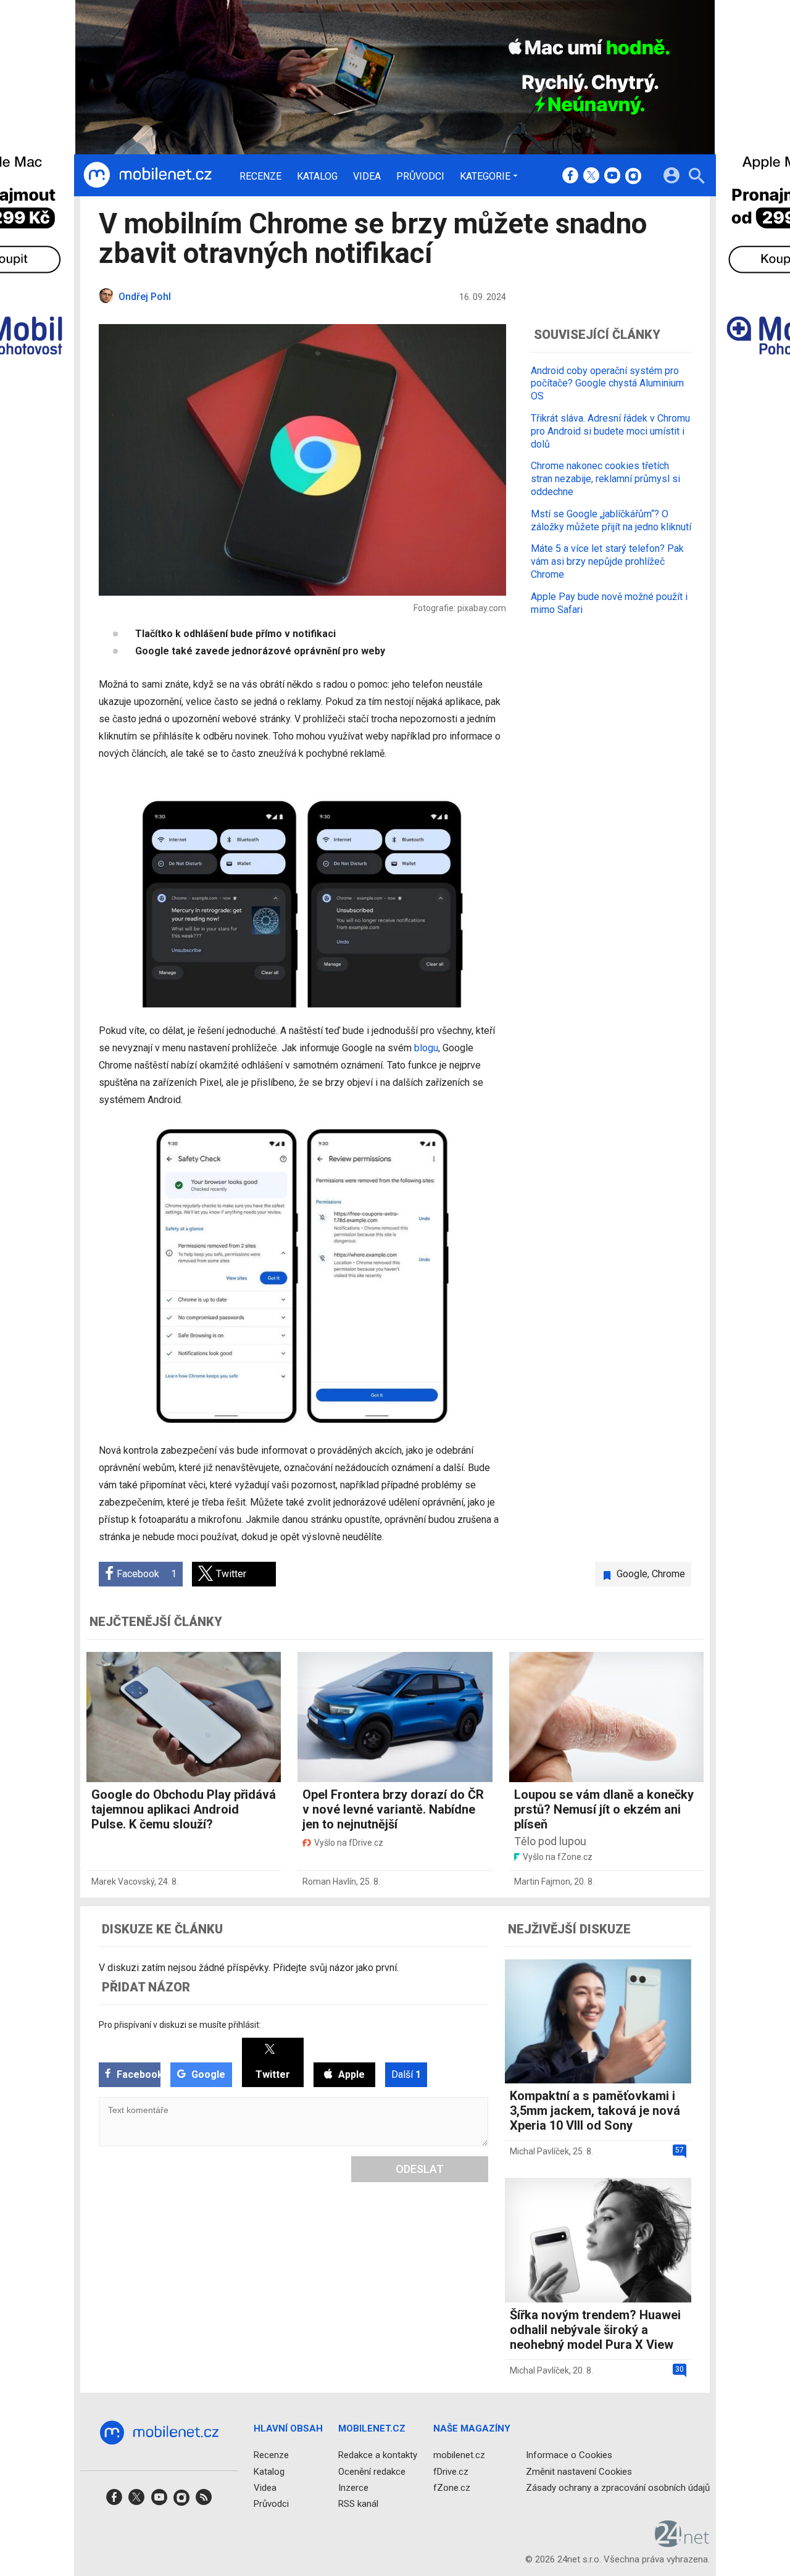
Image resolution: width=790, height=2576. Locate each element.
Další (406, 2074)
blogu (426, 1048)
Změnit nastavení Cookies (579, 2471)
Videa (367, 177)
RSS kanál (358, 2504)
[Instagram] (633, 177)
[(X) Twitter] (591, 177)
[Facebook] (570, 177)
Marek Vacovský (123, 1882)
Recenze (260, 177)
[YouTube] (612, 177)
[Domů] (148, 175)
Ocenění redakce (372, 2471)
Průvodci (420, 177)
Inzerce (353, 2487)
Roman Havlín (329, 1882)
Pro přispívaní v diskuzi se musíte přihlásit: (180, 2025)
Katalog (317, 177)
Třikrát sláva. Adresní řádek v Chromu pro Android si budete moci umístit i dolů (610, 431)
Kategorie (485, 176)
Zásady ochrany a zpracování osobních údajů (618, 2487)
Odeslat (420, 2169)
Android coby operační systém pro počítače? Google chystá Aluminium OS (607, 384)
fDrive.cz (451, 2471)
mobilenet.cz (459, 2455)
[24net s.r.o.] (682, 2543)
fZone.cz (452, 2487)
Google (632, 1574)
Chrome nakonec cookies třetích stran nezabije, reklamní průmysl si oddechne (605, 479)
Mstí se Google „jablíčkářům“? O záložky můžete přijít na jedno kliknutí (611, 520)
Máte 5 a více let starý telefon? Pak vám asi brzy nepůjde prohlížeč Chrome (607, 561)
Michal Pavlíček (539, 2151)
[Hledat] (696, 177)
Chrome (668, 1574)
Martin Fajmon (542, 1882)
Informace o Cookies (569, 2455)
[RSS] (204, 2501)
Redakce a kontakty (378, 2455)
